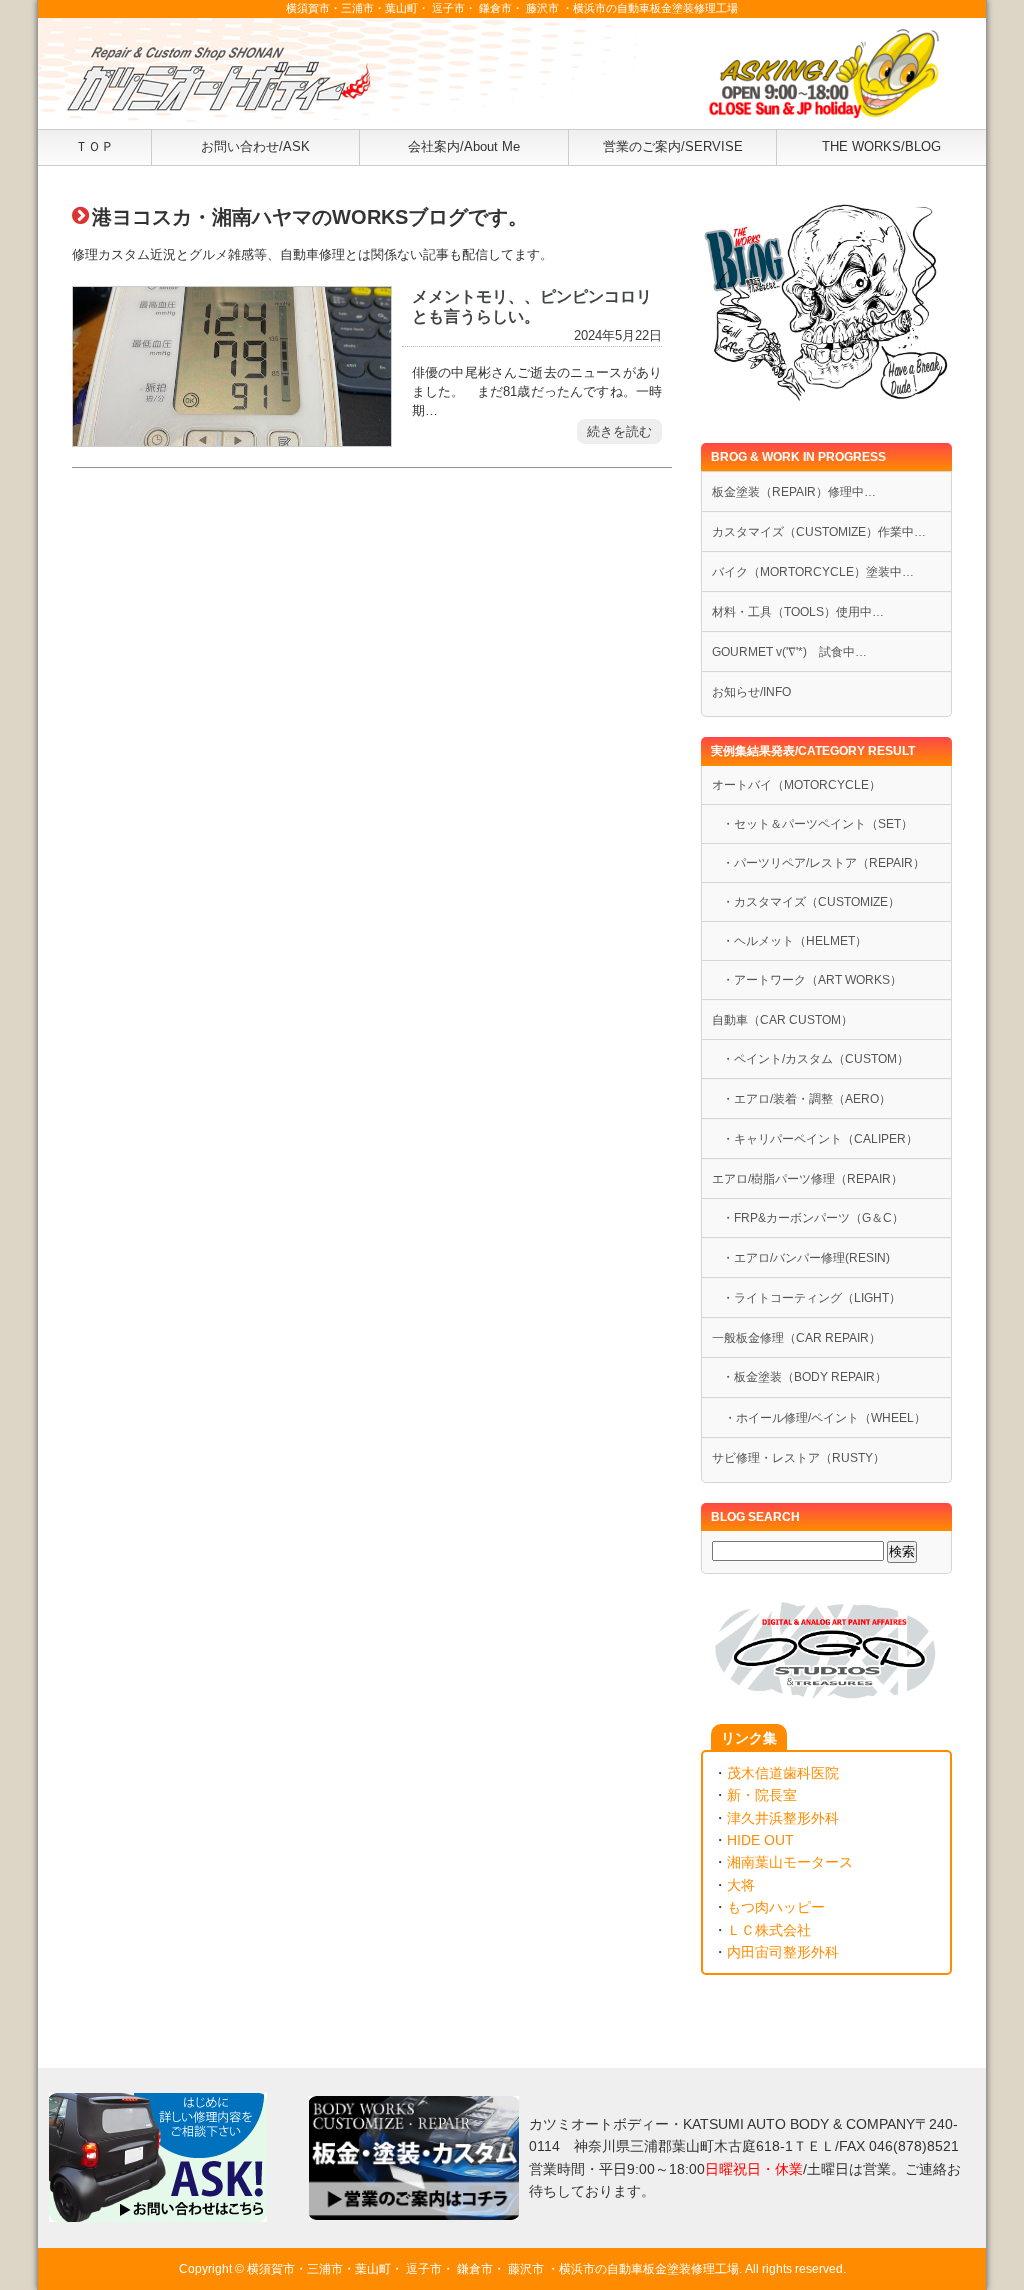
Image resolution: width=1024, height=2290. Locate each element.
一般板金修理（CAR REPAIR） (796, 1338)
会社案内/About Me (464, 146)
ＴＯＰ (94, 146)
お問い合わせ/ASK (255, 146)
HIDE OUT (760, 1840)
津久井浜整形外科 (783, 1818)
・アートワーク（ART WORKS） (812, 980)
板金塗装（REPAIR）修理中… (794, 492)
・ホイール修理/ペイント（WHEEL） (819, 1418)
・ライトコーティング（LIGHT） (811, 1298)
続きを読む (619, 431)
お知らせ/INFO (751, 692)
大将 (741, 1885)
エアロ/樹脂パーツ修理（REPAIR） (807, 1179)
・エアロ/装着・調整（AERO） (806, 1099)
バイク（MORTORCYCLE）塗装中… (813, 572)
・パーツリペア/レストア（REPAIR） (823, 863)
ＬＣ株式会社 (769, 1930)
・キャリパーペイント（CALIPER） (820, 1139)
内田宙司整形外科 (783, 1952)
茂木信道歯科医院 (783, 1773)
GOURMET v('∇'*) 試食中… (789, 652)
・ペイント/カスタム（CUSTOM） (815, 1059)
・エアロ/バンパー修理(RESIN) (806, 1258)
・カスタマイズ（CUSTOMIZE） (811, 902)
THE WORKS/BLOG (881, 146)
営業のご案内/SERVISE (673, 146)
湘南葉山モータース (790, 1862)
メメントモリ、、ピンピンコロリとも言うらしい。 (532, 305)
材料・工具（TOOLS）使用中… (798, 612)
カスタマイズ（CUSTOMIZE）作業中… (819, 532)
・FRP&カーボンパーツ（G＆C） (813, 1218)
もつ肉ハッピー (776, 1907)
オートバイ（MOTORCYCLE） (796, 785)
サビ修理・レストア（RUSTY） (798, 1458)
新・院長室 (762, 1795)
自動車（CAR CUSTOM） (782, 1020)
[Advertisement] (372, 698)
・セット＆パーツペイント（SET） (817, 824)
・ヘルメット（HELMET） (794, 941)
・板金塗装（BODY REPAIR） (804, 1377)
